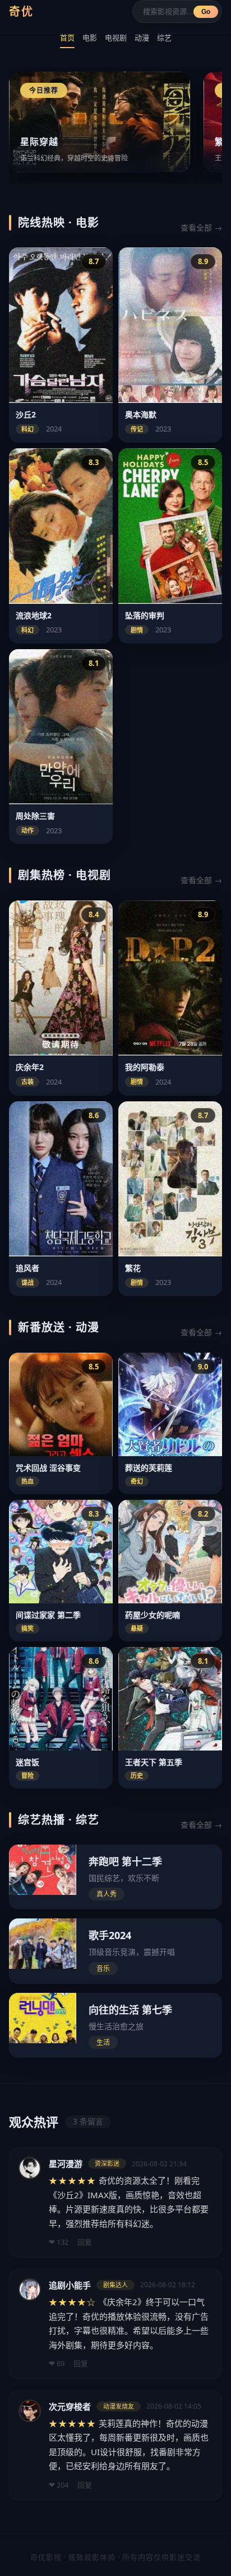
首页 (67, 37)
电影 (90, 37)
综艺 (164, 37)
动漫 (142, 37)
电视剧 (116, 37)
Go (206, 12)
